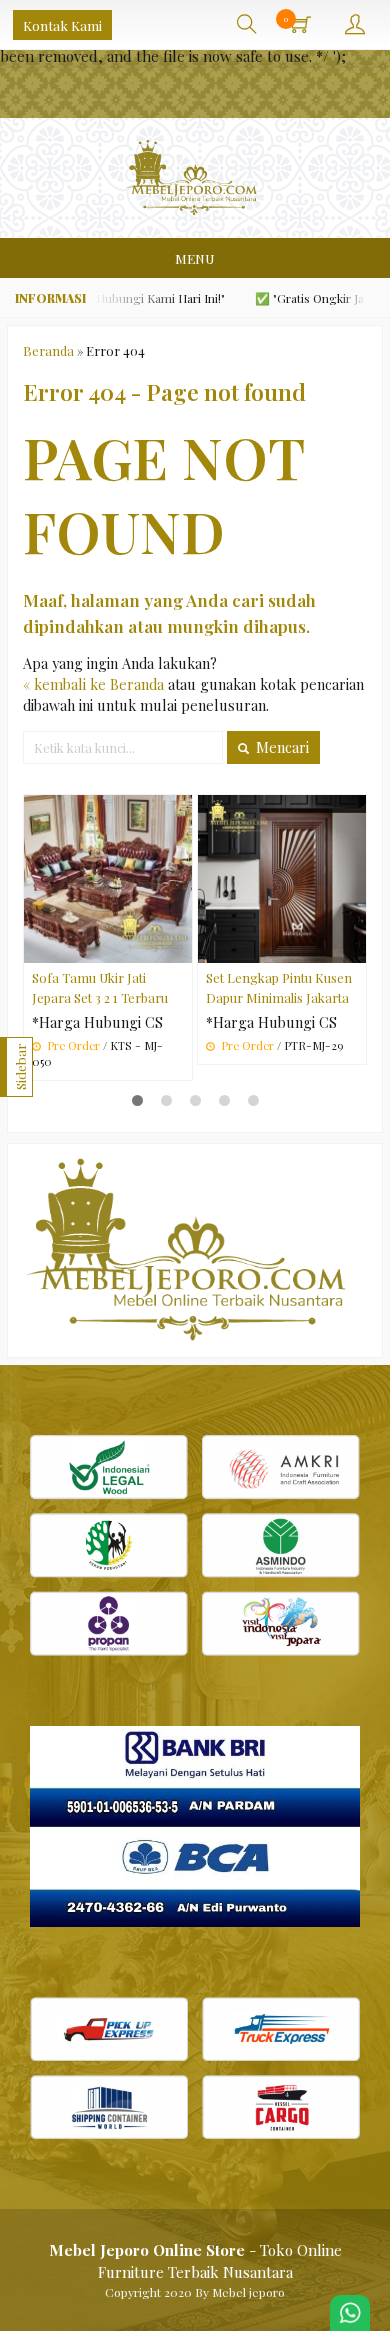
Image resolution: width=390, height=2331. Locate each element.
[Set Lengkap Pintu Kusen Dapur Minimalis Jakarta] (282, 877)
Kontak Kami (62, 25)
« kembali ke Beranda (93, 684)
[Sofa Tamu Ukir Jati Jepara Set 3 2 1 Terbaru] (108, 877)
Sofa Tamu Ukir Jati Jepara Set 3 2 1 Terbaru (100, 987)
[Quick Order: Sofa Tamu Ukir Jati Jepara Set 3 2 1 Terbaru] (180, 947)
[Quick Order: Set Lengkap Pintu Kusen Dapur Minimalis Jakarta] (354, 947)
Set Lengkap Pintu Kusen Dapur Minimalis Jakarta (279, 987)
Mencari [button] (280, 747)
